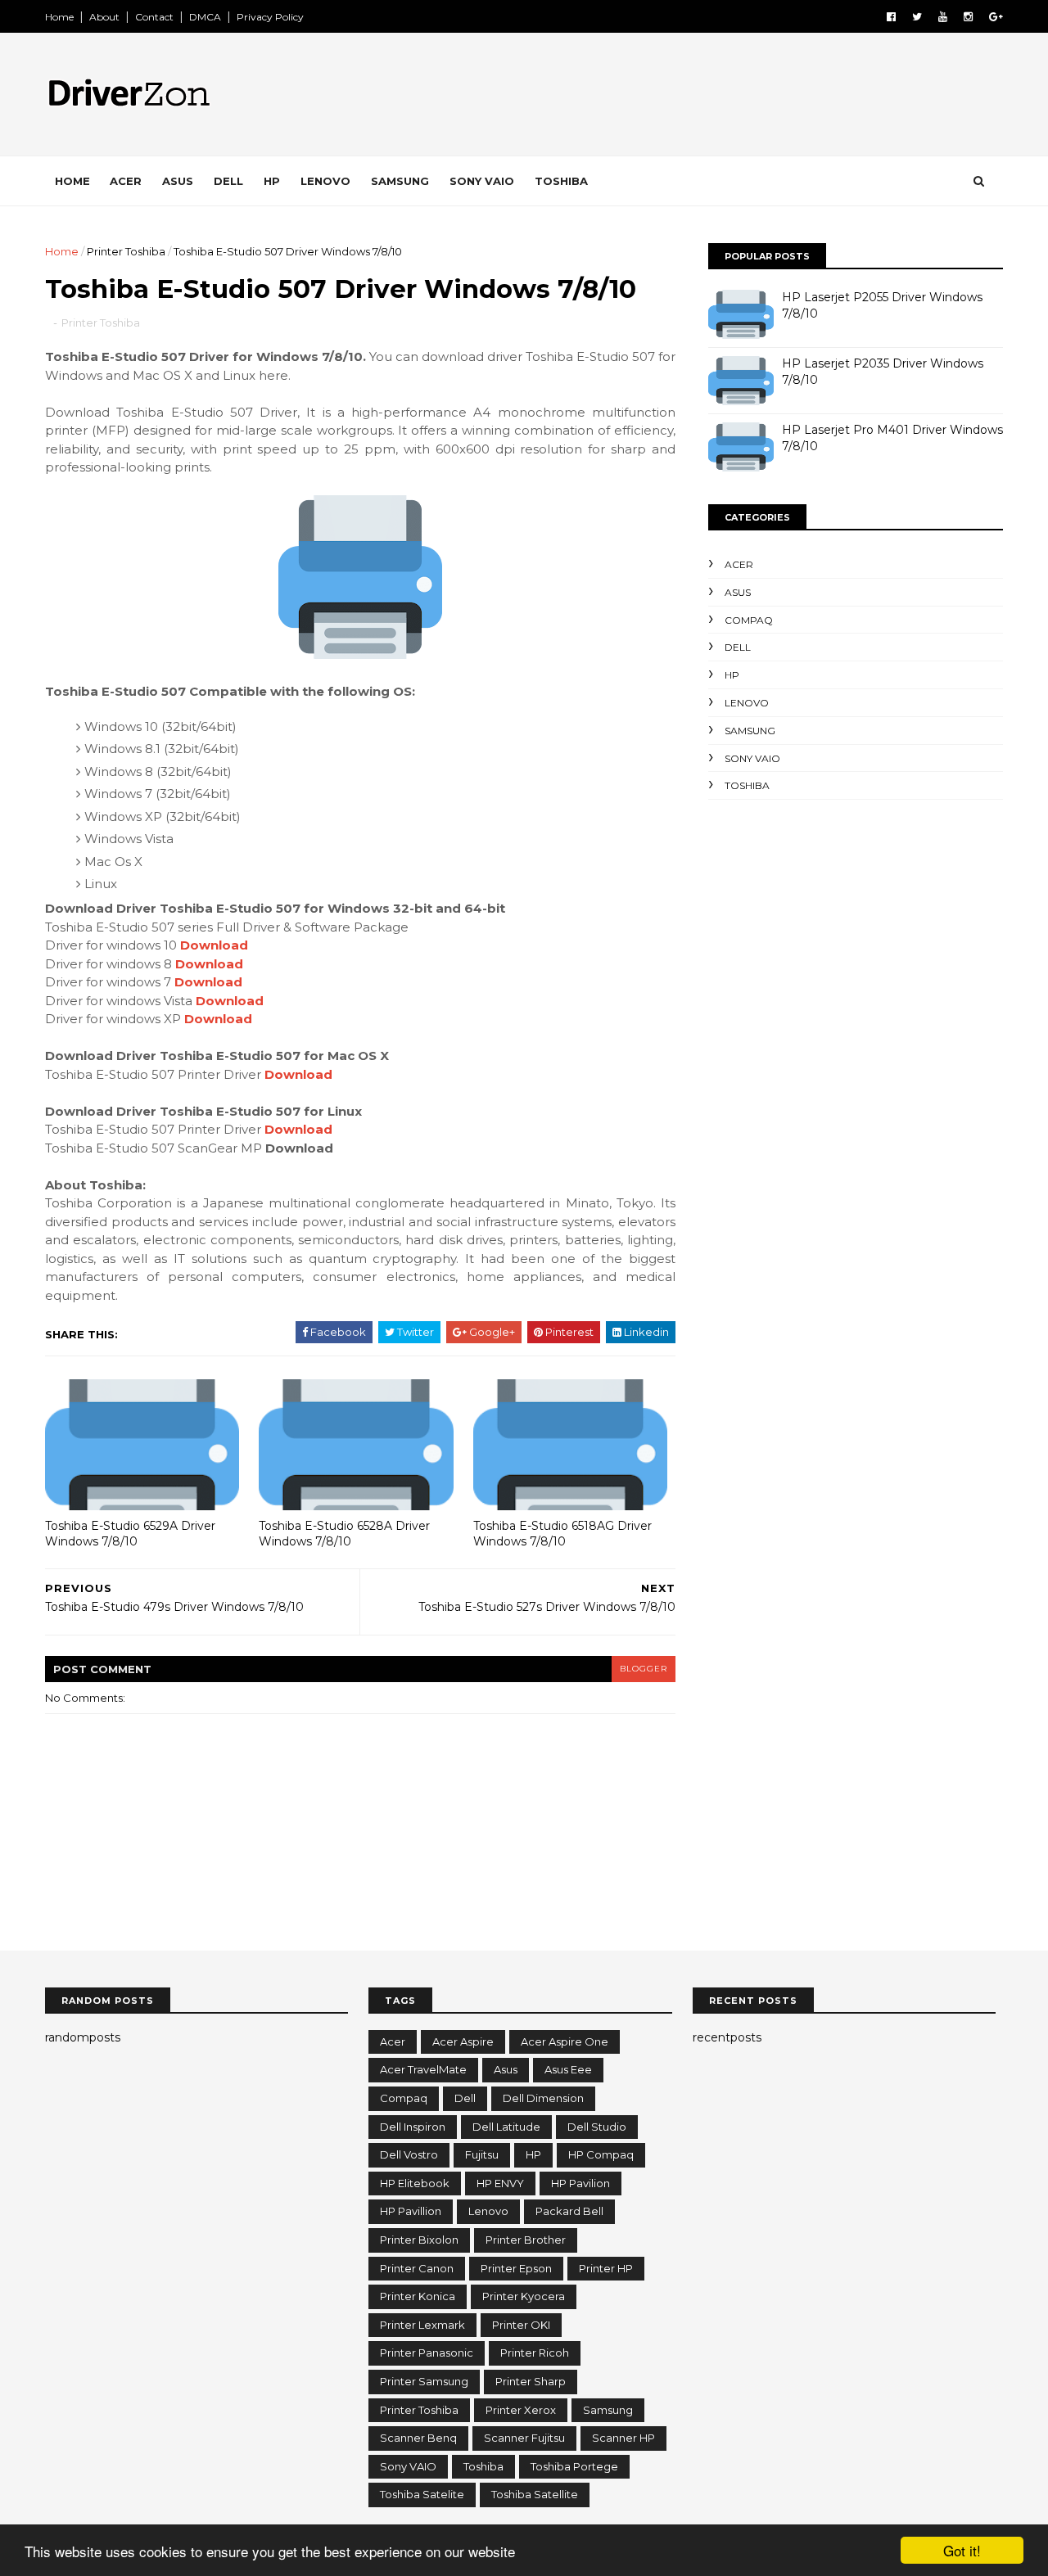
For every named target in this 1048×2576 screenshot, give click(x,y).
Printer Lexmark (422, 2325)
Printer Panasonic (427, 2353)
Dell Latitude (506, 2127)
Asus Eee (568, 2069)
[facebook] (891, 17)
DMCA (205, 17)
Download (214, 945)
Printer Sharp (531, 2381)
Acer (126, 181)
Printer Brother (526, 2240)
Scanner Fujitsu (524, 2438)
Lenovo (325, 181)
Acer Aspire (463, 2041)
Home (59, 17)
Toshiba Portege (574, 2466)
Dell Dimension (543, 2098)
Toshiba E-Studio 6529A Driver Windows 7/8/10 (130, 1534)
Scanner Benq (418, 2438)
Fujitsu (482, 2154)
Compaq (749, 620)
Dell (228, 181)
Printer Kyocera (524, 2296)
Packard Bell (569, 2211)
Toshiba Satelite (422, 2494)
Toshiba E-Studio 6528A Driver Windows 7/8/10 (344, 1534)
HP (272, 181)
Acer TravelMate (423, 2069)
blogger (644, 1669)
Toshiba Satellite (535, 2494)
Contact (154, 17)
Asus (178, 181)
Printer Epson (516, 2268)
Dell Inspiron (413, 2127)
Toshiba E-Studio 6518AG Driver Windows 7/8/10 (562, 1534)
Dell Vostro (409, 2154)
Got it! (962, 2550)
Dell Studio (597, 2127)
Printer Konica (418, 2296)
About (104, 17)
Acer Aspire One (565, 2041)
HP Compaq (601, 2154)
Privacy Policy (270, 17)
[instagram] (968, 17)
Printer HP (606, 2268)
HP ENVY (500, 2183)
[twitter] (917, 17)
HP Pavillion (411, 2211)
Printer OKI (521, 2325)
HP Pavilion (580, 2183)
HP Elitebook (415, 2183)
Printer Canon (417, 2268)
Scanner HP (623, 2438)
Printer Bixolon (419, 2240)
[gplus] (996, 17)
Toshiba (561, 181)
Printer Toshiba (126, 251)
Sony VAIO (482, 181)
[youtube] (943, 17)
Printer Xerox (521, 2410)
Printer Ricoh (535, 2353)
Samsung (400, 181)
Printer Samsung (424, 2381)
